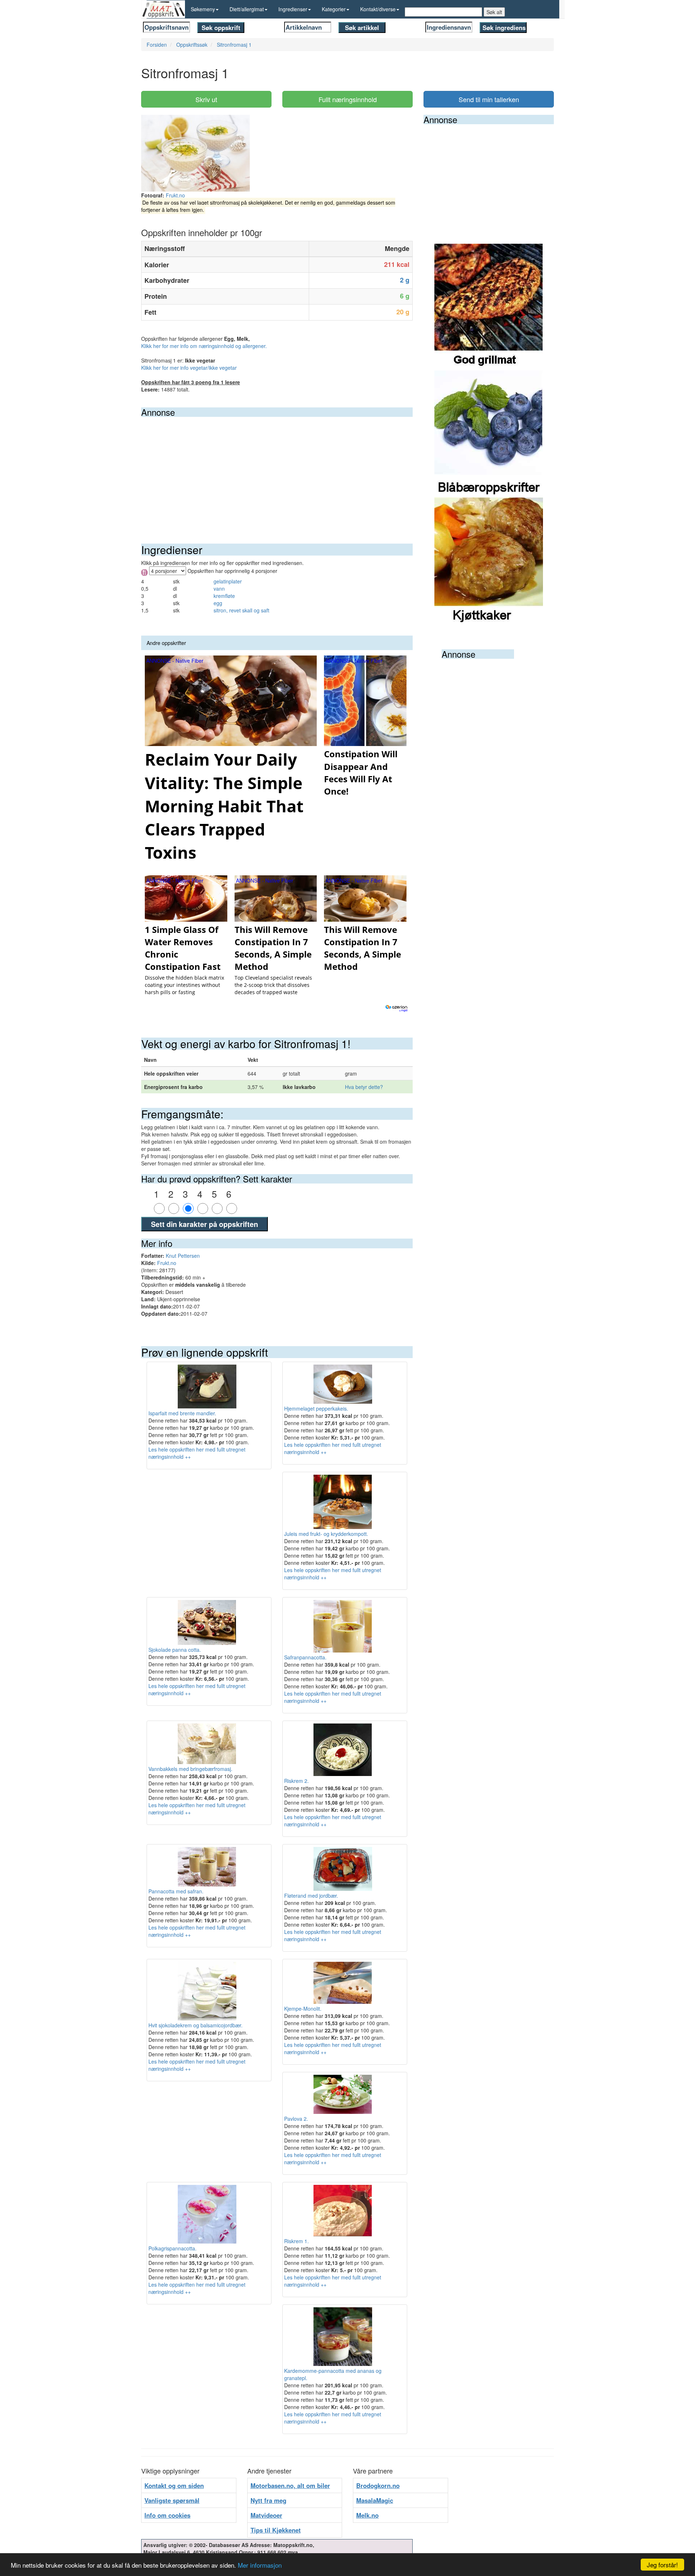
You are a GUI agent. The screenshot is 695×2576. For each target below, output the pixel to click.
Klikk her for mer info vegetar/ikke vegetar (189, 368)
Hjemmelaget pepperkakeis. (316, 1408)
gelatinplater (228, 581)
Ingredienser (293, 9)
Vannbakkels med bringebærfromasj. (190, 1769)
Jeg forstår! (662, 2565)
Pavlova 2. (296, 2119)
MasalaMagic (375, 2500)
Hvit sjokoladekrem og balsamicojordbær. (195, 2025)
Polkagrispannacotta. (172, 2248)
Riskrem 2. (296, 1781)
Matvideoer (266, 2515)
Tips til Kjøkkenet (276, 2530)
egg (218, 603)
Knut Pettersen (183, 1256)
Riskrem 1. (296, 2241)
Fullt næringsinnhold (348, 99)
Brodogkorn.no (378, 2485)
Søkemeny (203, 9)
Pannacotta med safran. (176, 1891)
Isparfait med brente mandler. (182, 1413)
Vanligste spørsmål (172, 2500)
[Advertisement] (277, 471)
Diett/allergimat (247, 9)
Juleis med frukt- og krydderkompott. (326, 1534)
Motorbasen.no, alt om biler (290, 2485)
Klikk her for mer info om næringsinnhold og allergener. (204, 346)
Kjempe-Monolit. (303, 2009)
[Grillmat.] (489, 306)
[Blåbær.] (489, 433)
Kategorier (334, 9)
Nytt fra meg (268, 2500)
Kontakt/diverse (378, 9)
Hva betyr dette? (364, 1087)
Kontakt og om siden (174, 2485)
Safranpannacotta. (305, 1657)
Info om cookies (167, 2515)
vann (219, 588)
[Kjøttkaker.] (489, 560)
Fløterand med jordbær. (311, 1896)
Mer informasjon (260, 2565)
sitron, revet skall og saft (241, 610)
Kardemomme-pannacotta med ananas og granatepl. (333, 2374)
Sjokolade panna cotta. (175, 1649)
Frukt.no (175, 195)
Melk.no (367, 2515)
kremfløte (224, 596)
